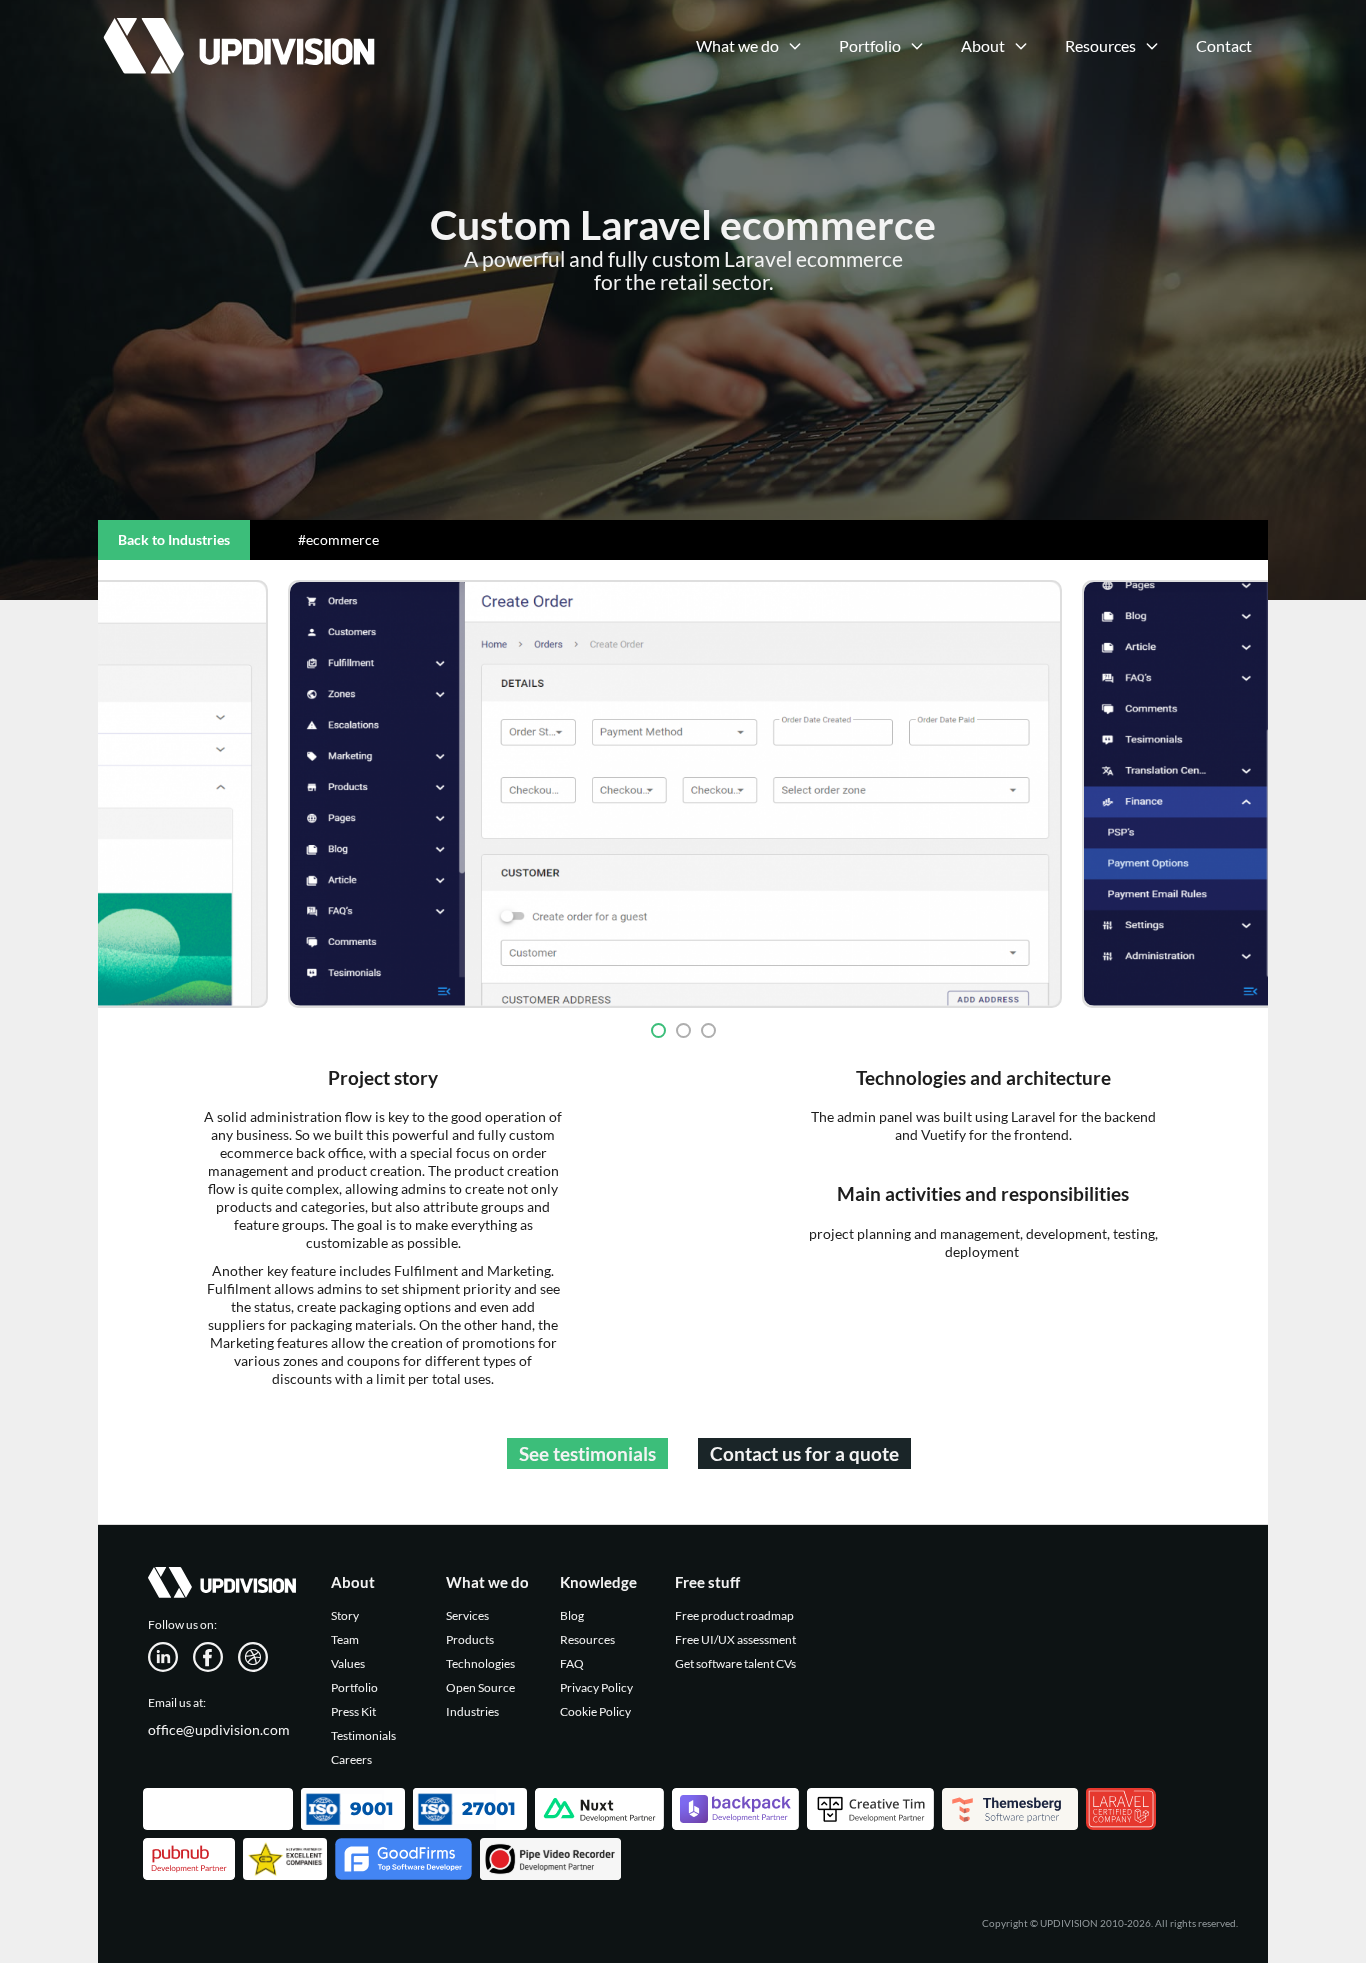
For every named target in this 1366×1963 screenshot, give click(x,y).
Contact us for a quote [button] (804, 1453)
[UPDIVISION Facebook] (215, 1655)
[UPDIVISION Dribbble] (260, 1655)
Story (345, 1615)
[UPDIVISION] (236, 25)
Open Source (480, 1687)
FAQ (572, 1663)
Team (345, 1639)
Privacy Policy (596, 1687)
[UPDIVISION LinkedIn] (170, 1655)
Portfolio (354, 1687)
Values (348, 1663)
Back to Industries (174, 539)
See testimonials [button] (587, 1453)
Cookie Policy (595, 1711)
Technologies (480, 1663)
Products (470, 1639)
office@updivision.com (219, 1729)
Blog (572, 1615)
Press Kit (353, 1711)
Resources (587, 1639)
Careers (351, 1759)
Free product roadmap (734, 1615)
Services (467, 1615)
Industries (472, 1711)
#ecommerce (338, 539)
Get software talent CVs (735, 1663)
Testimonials (363, 1735)
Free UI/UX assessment (735, 1639)
